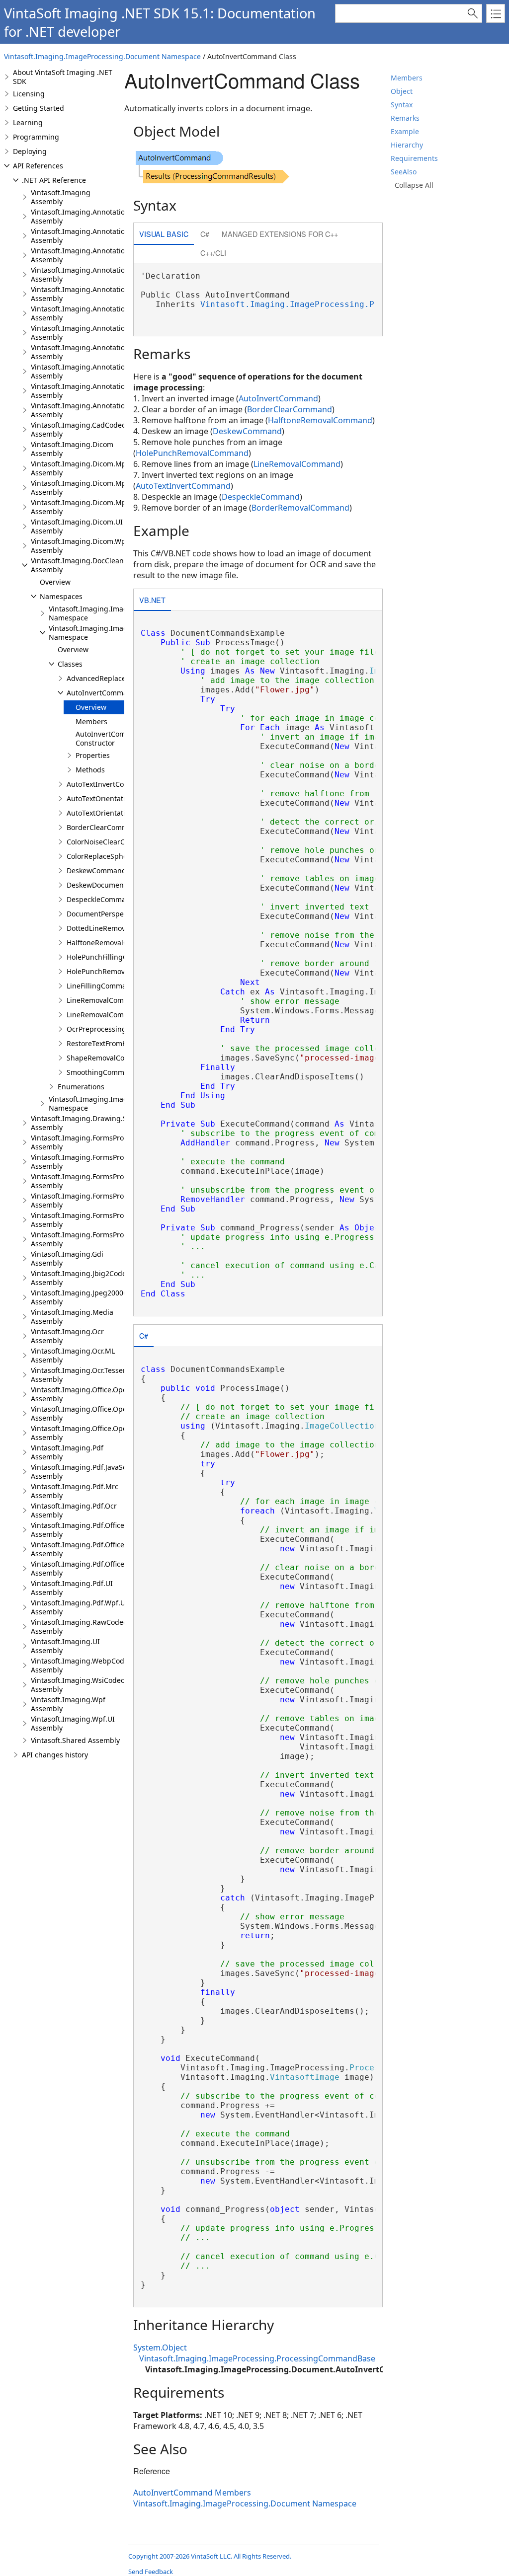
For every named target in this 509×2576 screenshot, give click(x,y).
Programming (36, 137)
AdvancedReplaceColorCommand (122, 678)
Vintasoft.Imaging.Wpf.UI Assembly (73, 1723)
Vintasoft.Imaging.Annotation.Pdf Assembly (86, 352)
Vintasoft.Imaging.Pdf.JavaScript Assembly (85, 1472)
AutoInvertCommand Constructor (110, 738)
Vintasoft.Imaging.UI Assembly (65, 1646)
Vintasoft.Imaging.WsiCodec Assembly (78, 1685)
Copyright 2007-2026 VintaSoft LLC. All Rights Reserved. (210, 2556)
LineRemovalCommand (105, 1000)
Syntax (402, 105)
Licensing (29, 94)
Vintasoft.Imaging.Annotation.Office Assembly (90, 294)
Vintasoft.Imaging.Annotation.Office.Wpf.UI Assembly (103, 333)
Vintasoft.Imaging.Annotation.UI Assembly (85, 391)
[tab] (164, 235)
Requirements (414, 158)
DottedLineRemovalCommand (116, 928)
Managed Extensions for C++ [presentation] (280, 234)
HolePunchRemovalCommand (116, 971)
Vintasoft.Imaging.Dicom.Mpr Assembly (80, 468)
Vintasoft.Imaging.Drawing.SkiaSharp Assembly (93, 1123)
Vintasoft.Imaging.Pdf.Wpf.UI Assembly (79, 1607)
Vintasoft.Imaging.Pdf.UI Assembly (72, 1588)
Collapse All (414, 185)
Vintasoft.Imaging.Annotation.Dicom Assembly (91, 236)
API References (38, 166)
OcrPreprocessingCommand (114, 1029)
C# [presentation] (205, 234)
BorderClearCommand (104, 827)
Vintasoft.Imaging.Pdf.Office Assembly (78, 1530)
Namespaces (61, 596)
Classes (70, 664)
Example (405, 131)
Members (407, 78)
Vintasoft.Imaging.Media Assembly (72, 1317)
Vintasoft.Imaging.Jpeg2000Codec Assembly (87, 1297)
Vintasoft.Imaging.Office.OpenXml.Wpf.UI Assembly (99, 1433)
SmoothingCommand (102, 1072)
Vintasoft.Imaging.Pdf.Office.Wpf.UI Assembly (90, 1568)
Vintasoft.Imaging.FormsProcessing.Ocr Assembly (97, 1162)
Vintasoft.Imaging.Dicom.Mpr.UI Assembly (84, 488)
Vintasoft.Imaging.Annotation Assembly (80, 216)
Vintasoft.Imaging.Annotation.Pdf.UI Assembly (91, 371)
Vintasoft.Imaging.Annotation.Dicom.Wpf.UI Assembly (104, 274)
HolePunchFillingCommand (112, 957)
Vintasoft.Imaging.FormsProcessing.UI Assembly (95, 1220)
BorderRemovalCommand (300, 508)
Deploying (30, 151)
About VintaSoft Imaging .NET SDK (63, 77)
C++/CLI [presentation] (213, 253)
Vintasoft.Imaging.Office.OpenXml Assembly (87, 1394)
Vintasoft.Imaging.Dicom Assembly (72, 449)
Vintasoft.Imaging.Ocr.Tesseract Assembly (83, 1375)
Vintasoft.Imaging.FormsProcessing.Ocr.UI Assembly (101, 1181)
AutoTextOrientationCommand (117, 798)
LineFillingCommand (101, 986)
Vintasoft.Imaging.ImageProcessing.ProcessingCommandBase (337, 304)
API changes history (55, 1755)
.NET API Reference (54, 180)
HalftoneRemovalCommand (112, 943)
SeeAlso (404, 172)
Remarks (405, 118)
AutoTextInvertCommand (108, 784)
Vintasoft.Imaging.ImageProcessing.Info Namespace (116, 1103)
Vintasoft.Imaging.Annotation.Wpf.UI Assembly (92, 410)
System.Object (160, 2348)
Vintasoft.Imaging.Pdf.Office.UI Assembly (82, 1549)
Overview (55, 582)
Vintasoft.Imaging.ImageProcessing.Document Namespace (102, 56)
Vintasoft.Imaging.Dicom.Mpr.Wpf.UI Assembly (92, 507)
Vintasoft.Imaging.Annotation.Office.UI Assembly (95, 313)
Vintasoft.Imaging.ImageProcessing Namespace (108, 613)
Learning (28, 122)
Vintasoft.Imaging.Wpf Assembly (68, 1704)
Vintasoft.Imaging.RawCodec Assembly (79, 1627)
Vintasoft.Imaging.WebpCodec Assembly (81, 1665)
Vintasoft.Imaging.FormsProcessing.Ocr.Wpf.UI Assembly (108, 1200)
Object (402, 91)
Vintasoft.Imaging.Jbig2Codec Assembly (80, 1278)
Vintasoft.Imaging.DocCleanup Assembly (82, 565)
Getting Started (39, 108)
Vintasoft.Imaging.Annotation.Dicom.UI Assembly (96, 255)
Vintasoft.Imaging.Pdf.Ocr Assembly (74, 1510)
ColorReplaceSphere (100, 856)
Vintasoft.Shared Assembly (75, 1740)
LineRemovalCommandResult (115, 1015)
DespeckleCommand (101, 899)
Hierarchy (407, 145)
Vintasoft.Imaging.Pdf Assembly (67, 1452)
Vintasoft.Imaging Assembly (61, 197)
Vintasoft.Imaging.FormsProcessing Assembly (90, 1142)
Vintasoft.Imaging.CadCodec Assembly (78, 429)
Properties (93, 755)
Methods (90, 770)
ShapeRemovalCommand (108, 1058)
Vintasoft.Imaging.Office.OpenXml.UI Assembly (92, 1413)
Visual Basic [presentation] (164, 234)
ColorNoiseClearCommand (111, 842)
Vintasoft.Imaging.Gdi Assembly (67, 1258)
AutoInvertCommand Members (192, 2493)
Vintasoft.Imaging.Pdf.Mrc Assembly (75, 1491)
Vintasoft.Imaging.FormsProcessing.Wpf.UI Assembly (102, 1239)
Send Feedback (151, 2572)
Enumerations (81, 1087)
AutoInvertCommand (101, 693)
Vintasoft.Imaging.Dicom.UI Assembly (77, 526)
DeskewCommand (96, 871)
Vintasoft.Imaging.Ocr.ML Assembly (73, 1355)
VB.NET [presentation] (152, 600)
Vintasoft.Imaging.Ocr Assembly (67, 1336)
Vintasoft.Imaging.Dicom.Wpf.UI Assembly (84, 546)
